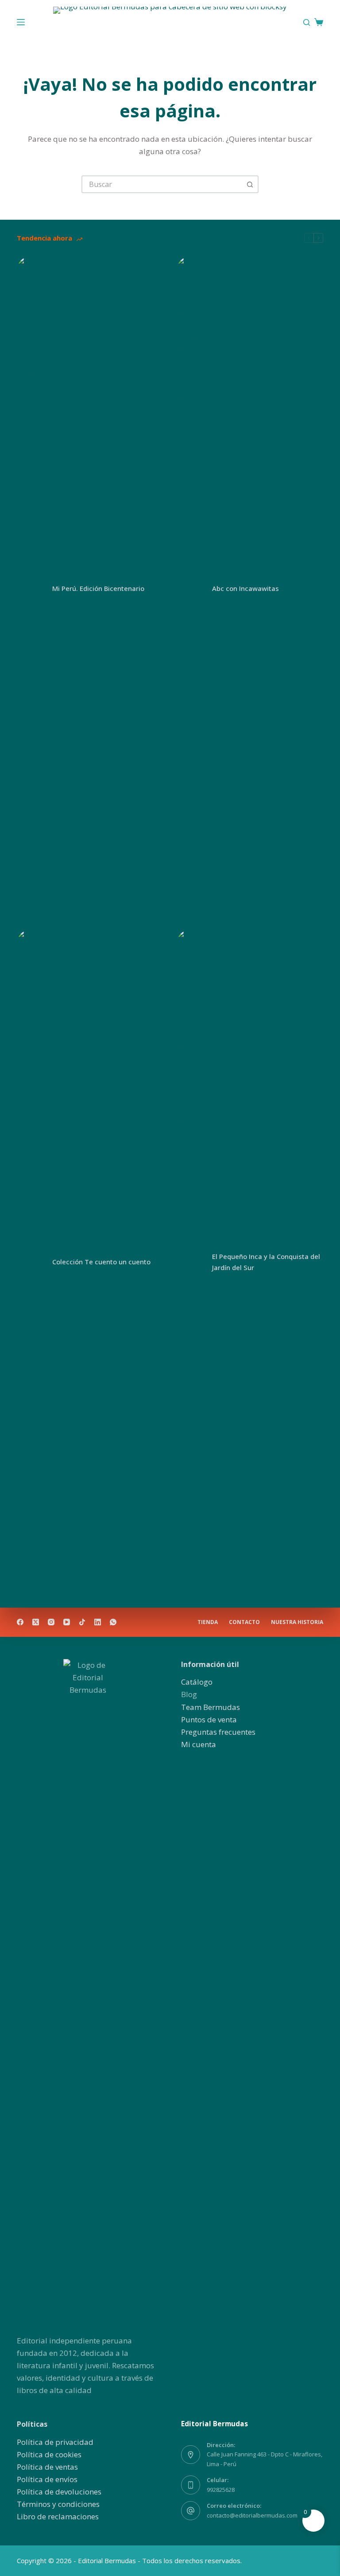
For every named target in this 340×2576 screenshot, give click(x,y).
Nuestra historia (297, 1622)
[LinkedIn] (98, 1622)
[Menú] (21, 22)
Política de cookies (49, 2454)
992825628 (221, 2490)
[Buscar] (307, 22)
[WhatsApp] (113, 1622)
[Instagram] (51, 1622)
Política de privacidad (55, 2442)
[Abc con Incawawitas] (190, 589)
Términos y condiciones (58, 2504)
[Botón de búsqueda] (250, 184)
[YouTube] (67, 1622)
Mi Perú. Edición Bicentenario (98, 588)
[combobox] (162, 184)
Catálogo (197, 1682)
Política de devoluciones (59, 2492)
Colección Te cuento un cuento (101, 1262)
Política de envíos (47, 2479)
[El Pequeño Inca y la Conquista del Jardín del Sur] (190, 1262)
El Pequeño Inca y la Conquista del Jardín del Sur (266, 1262)
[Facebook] (20, 1622)
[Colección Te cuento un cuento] (30, 1262)
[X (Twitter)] (36, 1622)
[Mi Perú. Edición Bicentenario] (30, 589)
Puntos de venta (209, 1719)
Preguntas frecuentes (218, 1732)
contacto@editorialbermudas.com (252, 2515)
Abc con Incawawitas (245, 588)
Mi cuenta (199, 1744)
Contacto (244, 1622)
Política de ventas (47, 2467)
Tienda (208, 1622)
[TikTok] (82, 1622)
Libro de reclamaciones (58, 2516)
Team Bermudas (211, 1707)
